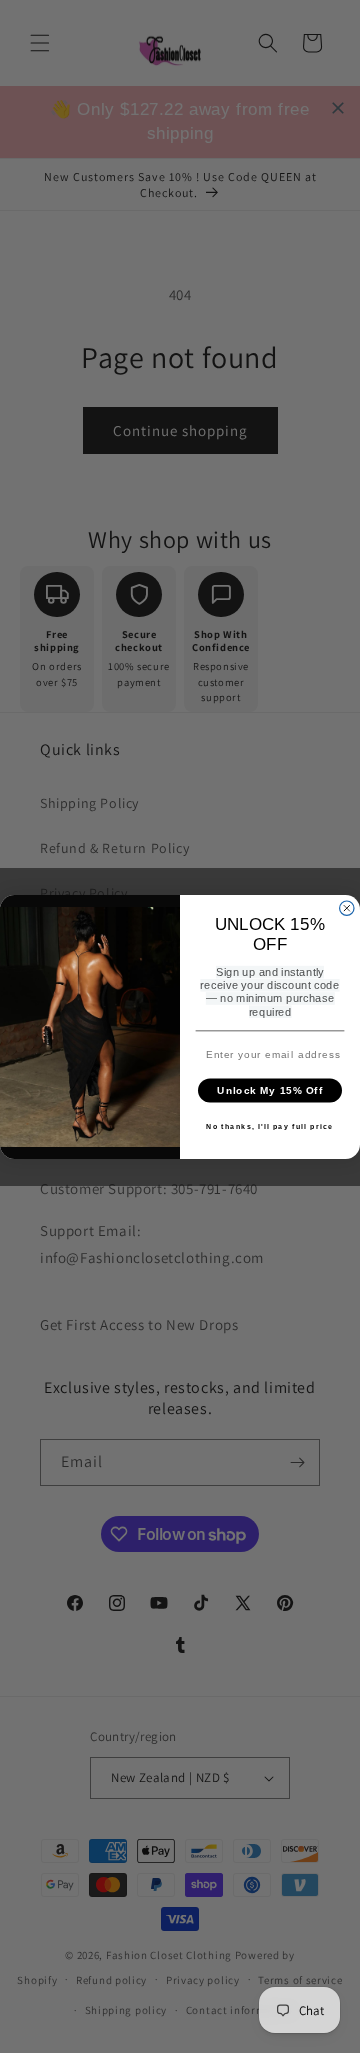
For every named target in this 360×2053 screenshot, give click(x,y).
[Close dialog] (347, 908)
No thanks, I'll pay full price (269, 1126)
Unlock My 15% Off (270, 1090)
